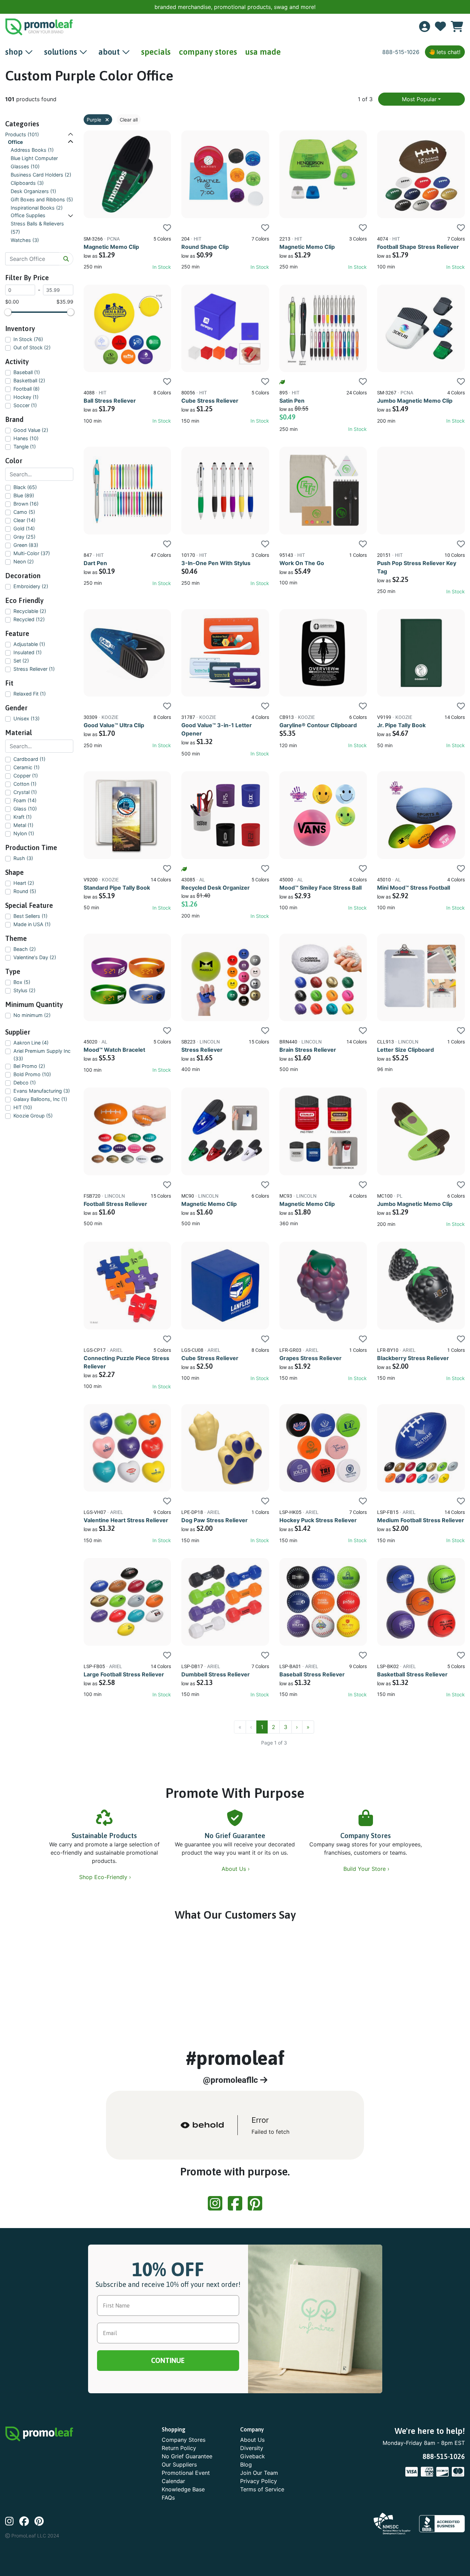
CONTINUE (235, 1331)
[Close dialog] (457, 10)
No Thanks (235, 1351)
